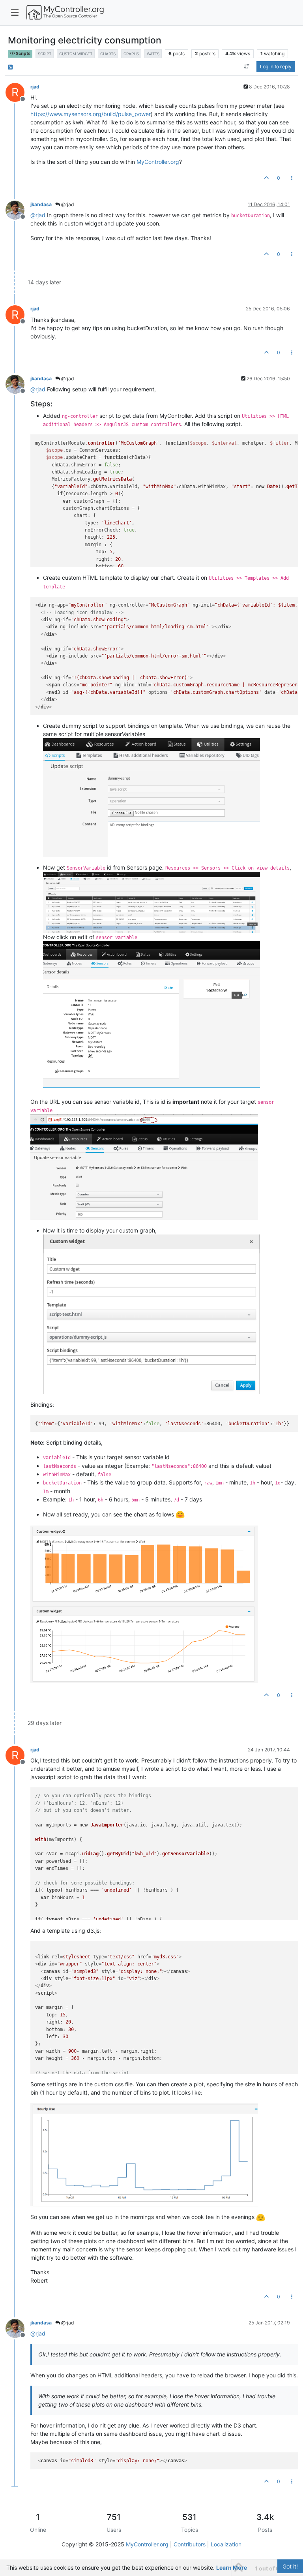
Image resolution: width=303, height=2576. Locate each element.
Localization (226, 2544)
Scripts (23, 54)
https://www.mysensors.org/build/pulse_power (91, 114)
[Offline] (18, 209)
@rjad (67, 204)
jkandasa (41, 204)
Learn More (232, 2568)
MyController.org (158, 162)
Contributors (190, 2544)
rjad (35, 87)
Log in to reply (276, 67)
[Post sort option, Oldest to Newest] (247, 67)
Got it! (290, 2566)
